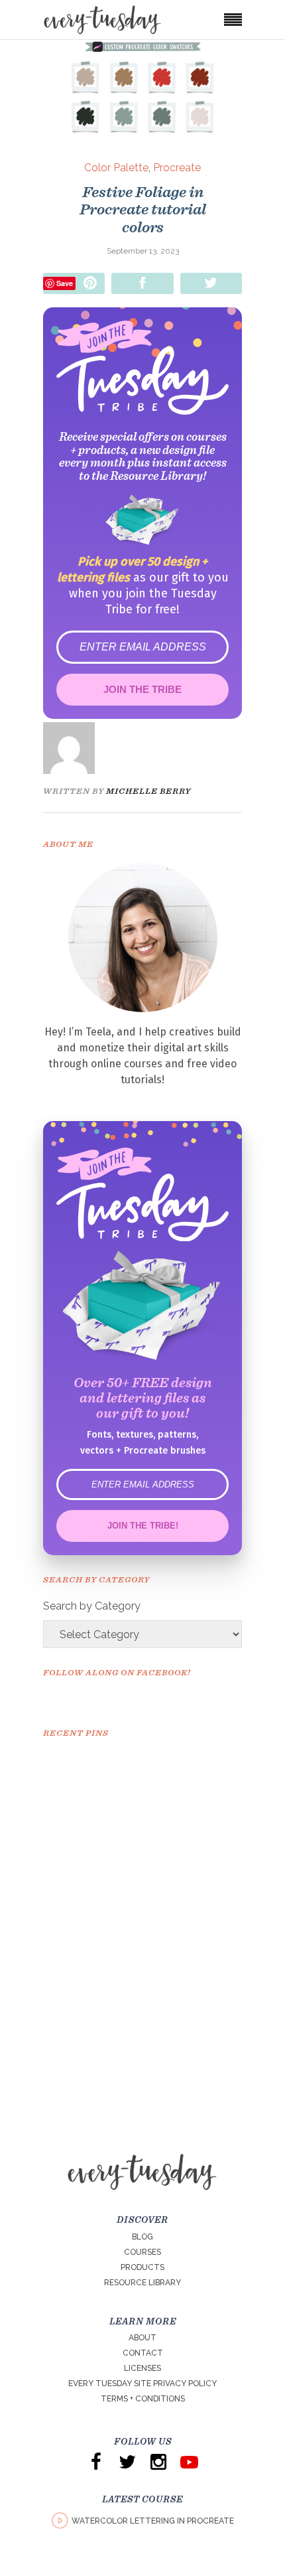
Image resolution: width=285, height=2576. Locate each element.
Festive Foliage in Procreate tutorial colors (143, 209)
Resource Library (142, 2283)
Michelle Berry (148, 791)
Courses (142, 2252)
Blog (142, 2237)
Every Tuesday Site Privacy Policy (142, 2384)
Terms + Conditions (143, 2399)
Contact (143, 2353)
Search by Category (92, 1606)
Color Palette (116, 168)
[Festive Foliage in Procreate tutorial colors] (78, 748)
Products (142, 2267)
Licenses (142, 2368)
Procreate (177, 168)
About (142, 2338)
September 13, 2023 (143, 251)
